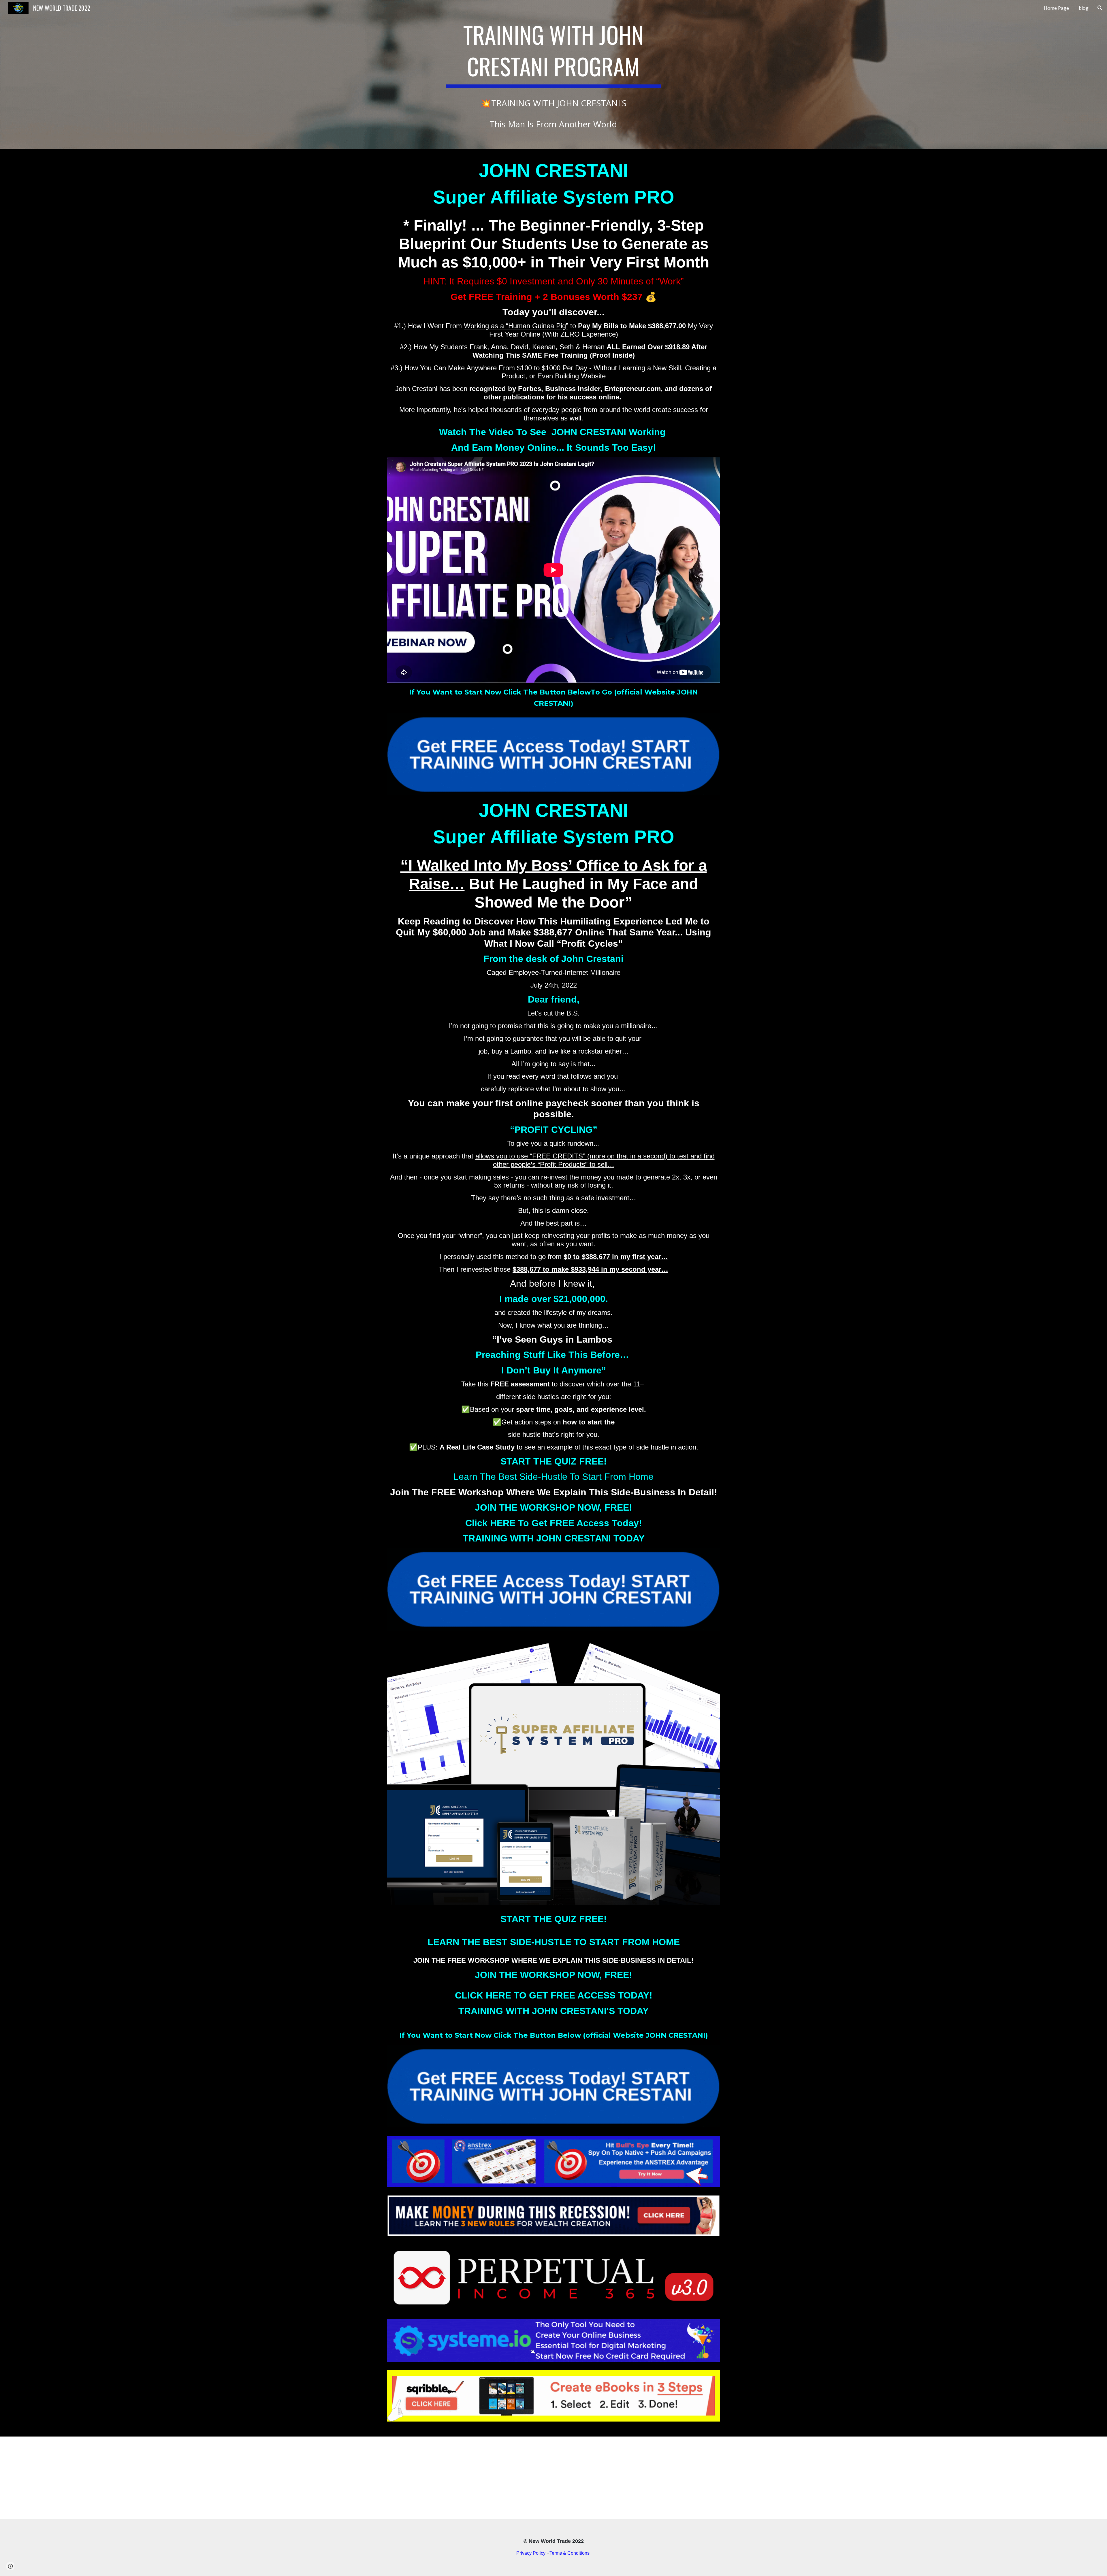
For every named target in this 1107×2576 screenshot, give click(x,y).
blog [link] (1084, 8)
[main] (553, 74)
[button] (1100, 8)
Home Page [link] (1056, 8)
